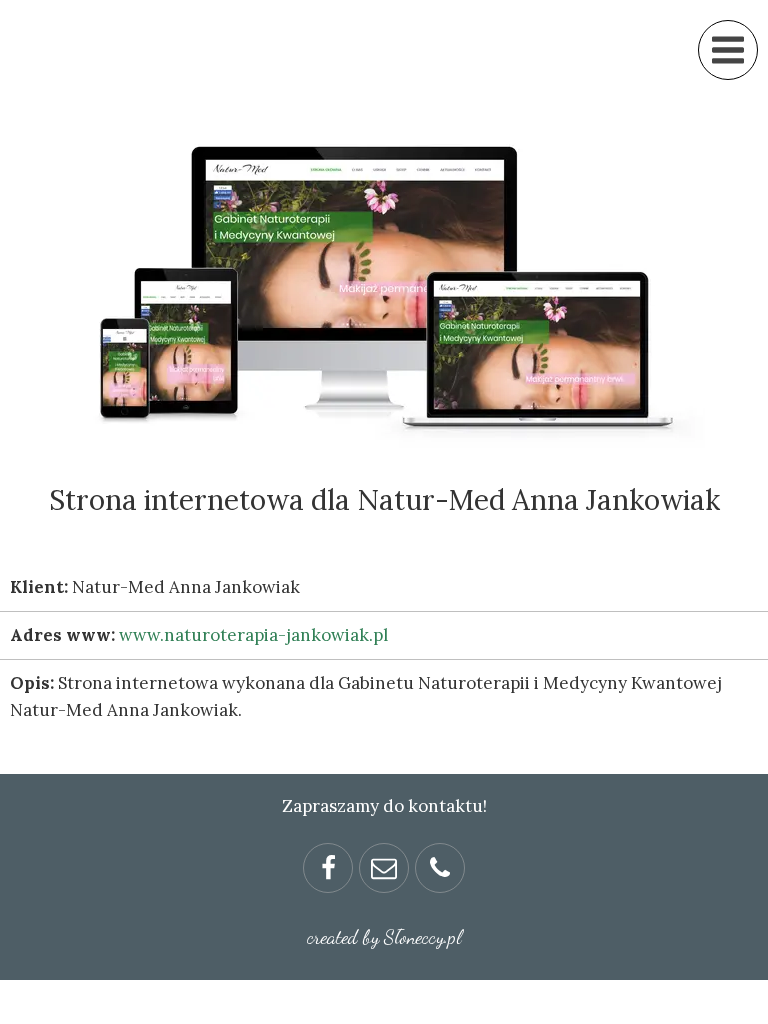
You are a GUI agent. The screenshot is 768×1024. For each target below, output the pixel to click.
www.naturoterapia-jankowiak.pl (253, 635)
